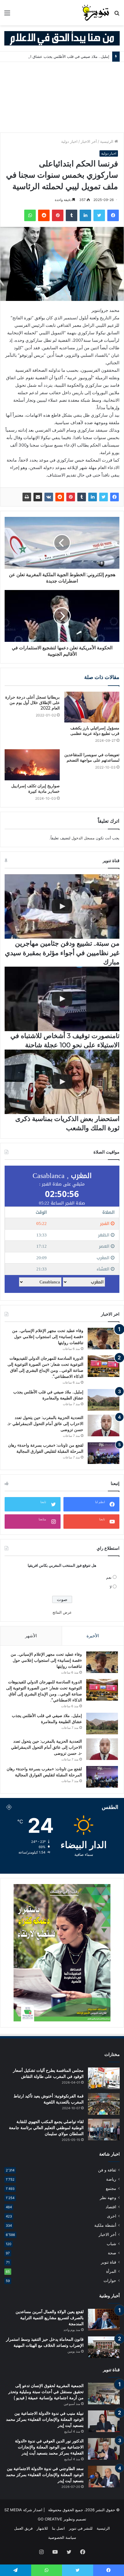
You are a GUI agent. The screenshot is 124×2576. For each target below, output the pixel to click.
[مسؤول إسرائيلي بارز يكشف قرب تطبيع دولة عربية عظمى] (92, 707)
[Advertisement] (62, 97)
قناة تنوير (109, 2262)
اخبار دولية (69, 141)
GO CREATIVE (50, 2519)
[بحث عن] (117, 15)
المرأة (111, 2271)
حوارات (110, 2281)
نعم (109, 1577)
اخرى (112, 2216)
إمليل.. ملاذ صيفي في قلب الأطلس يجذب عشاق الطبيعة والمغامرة (56, 56)
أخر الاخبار (89, 141)
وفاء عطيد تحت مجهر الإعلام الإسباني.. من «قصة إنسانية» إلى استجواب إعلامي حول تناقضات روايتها (48, 1337)
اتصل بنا (58, 2528)
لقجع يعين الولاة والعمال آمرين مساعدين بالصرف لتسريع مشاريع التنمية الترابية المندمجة (50, 2318)
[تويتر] (99, 215)
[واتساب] (30, 215)
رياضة (111, 2179)
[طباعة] (27, 497)
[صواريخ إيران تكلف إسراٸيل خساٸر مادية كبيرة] (32, 765)
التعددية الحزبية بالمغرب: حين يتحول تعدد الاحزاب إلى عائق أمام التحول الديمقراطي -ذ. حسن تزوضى (45, 1424)
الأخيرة (93, 1636)
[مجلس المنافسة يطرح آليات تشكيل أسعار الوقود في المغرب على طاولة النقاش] (104, 2078)
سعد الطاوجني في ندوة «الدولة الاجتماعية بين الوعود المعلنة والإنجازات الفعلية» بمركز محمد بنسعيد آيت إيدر (45, 2475)
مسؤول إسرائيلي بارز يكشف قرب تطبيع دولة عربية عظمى (95, 731)
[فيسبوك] (113, 215)
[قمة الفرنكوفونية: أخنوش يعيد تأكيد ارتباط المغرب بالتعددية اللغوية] (104, 2104)
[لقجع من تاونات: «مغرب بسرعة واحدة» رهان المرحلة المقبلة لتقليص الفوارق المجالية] (104, 1453)
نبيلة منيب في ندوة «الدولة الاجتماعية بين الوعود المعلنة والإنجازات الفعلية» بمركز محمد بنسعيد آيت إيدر (45, 2419)
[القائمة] (7, 15)
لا (111, 1587)
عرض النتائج (62, 1612)
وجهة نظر (108, 2198)
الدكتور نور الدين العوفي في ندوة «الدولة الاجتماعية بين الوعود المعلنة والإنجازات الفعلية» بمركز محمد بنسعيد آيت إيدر (49, 2447)
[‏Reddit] (44, 215)
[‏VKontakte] (49, 497)
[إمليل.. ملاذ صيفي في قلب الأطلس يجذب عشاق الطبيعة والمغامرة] (104, 1400)
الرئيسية (107, 141)
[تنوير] (96, 13)
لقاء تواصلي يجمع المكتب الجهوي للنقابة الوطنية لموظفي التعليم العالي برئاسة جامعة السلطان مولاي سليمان (46, 2128)
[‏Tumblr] (72, 215)
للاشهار (42, 2528)
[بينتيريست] (58, 215)
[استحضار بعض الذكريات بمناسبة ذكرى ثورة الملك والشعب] (62, 1082)
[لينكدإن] (85, 215)
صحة (112, 2253)
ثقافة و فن (107, 2170)
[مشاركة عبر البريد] (38, 497)
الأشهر (31, 1636)
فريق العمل (23, 2528)
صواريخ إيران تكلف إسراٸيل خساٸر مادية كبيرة (35, 789)
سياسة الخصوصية (62, 2537)
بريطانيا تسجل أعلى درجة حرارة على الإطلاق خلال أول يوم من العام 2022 (32, 703)
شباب (111, 2244)
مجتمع (111, 2188)
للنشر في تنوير (81, 2528)
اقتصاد (111, 2207)
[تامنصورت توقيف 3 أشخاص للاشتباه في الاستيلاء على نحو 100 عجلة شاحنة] (62, 999)
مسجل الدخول (83, 838)
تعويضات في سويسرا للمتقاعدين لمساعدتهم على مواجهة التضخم (92, 757)
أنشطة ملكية (105, 2225)
